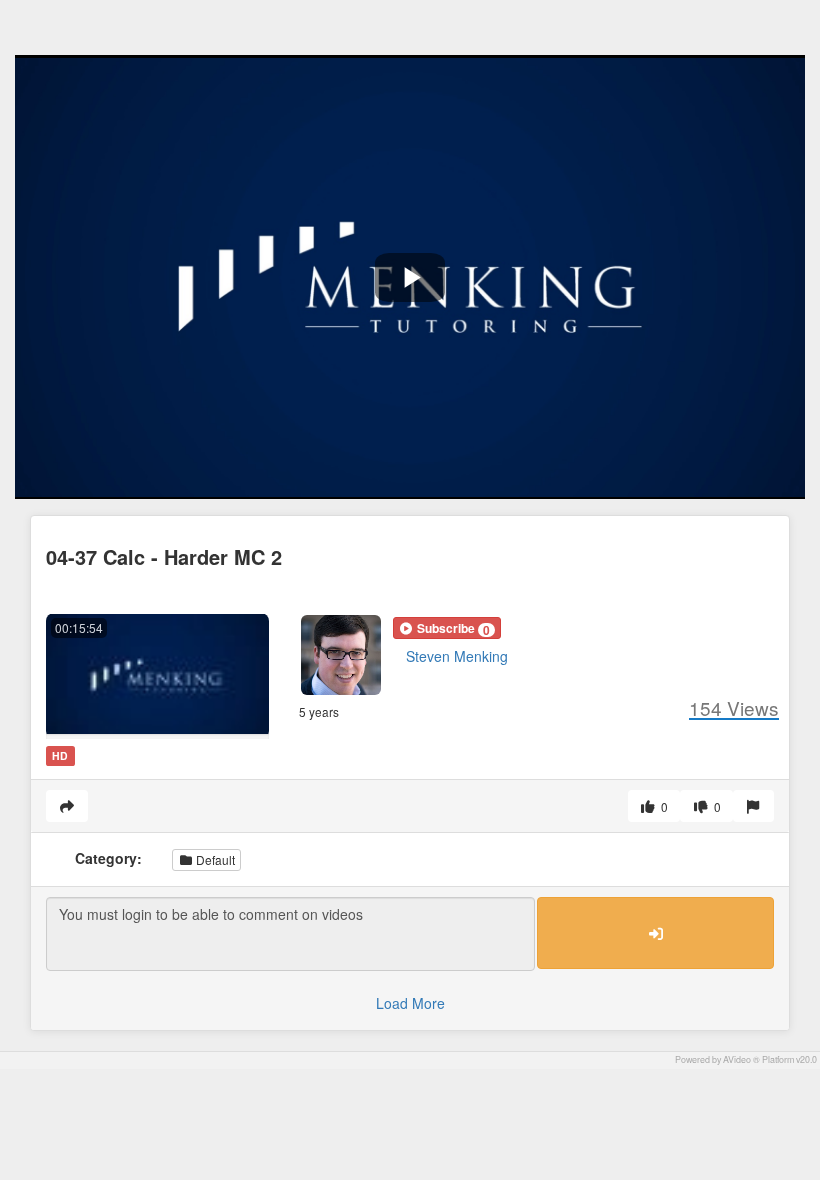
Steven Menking (457, 656)
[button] (447, 628)
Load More (410, 1003)
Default (214, 859)
